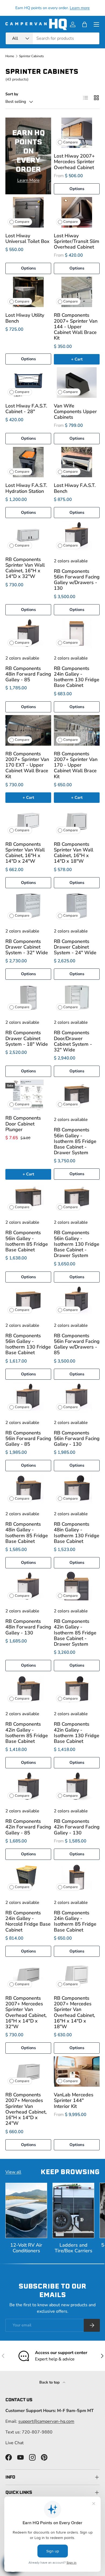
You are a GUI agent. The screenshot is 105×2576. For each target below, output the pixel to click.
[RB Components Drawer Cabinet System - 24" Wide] (77, 906)
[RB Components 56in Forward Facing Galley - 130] (77, 1398)
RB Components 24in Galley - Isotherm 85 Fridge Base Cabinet (75, 1921)
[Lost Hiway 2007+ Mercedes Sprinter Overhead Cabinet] (77, 133)
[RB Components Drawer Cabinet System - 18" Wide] (28, 998)
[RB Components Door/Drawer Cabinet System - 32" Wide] (77, 998)
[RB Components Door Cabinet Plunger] (28, 1095)
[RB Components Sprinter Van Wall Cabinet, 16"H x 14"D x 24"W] (28, 821)
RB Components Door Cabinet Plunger (23, 1124)
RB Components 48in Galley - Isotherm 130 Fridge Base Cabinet (77, 1533)
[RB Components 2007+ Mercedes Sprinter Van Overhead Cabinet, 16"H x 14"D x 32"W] (28, 1975)
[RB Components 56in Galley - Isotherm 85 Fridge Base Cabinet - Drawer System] (77, 1095)
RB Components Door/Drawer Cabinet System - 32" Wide (73, 1041)
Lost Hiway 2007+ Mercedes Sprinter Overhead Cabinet (74, 162)
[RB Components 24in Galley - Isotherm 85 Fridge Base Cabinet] (77, 1878)
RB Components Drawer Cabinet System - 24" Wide (75, 947)
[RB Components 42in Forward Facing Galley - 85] (28, 1786)
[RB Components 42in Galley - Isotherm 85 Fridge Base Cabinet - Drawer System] (77, 1586)
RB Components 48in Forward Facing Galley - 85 (28, 674)
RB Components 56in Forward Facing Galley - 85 (28, 1438)
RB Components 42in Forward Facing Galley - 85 (28, 1827)
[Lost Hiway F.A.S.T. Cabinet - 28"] (28, 382)
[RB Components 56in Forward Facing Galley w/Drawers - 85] (77, 1300)
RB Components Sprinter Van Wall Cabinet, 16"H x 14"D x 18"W (73, 853)
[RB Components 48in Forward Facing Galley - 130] (28, 1586)
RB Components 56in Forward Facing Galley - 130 (77, 1438)
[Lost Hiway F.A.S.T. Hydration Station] (28, 462)
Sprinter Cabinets (31, 56)
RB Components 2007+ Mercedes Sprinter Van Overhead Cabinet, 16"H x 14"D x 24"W (26, 2109)
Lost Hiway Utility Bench (25, 318)
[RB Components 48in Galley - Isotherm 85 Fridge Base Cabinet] (28, 1489)
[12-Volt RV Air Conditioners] (26, 2210)
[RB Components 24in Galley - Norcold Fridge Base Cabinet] (28, 1878)
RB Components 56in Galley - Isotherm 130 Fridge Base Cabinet (28, 1344)
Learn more (80, 8)
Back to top (50, 2382)
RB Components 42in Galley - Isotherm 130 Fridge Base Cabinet (77, 1733)
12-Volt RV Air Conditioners (26, 2248)
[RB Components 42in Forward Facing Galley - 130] (77, 1786)
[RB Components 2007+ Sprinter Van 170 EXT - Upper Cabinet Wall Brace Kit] (28, 730)
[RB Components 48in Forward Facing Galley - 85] (28, 633)
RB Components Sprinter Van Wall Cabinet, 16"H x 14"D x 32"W (25, 568)
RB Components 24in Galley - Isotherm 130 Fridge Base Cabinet (77, 677)
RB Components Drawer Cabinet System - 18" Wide (27, 1038)
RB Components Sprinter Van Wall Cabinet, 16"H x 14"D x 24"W (25, 853)
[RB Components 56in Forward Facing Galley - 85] (28, 1398)
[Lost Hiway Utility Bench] (28, 292)
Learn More (28, 180)
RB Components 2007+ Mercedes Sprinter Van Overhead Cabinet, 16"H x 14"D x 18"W (74, 2012)
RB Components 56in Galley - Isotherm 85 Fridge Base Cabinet (27, 1241)
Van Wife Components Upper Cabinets (75, 411)
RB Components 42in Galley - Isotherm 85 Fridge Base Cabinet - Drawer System (75, 1633)
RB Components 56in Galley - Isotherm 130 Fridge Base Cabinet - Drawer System (77, 1244)
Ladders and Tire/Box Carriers (73, 2248)
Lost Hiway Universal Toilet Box (27, 238)
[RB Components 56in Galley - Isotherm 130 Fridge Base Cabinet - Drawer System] (77, 1198)
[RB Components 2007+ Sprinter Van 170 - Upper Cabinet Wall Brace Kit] (77, 730)
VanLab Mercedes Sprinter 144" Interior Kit (74, 2100)
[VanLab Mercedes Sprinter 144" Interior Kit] (77, 2072)
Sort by (12, 94)
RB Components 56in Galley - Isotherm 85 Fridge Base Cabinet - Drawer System (75, 1141)
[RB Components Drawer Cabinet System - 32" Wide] (28, 906)
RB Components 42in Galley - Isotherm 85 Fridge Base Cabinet (27, 1733)
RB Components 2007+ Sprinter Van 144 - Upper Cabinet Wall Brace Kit (76, 327)
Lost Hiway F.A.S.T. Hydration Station (26, 488)
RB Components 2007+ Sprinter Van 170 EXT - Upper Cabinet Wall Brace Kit (27, 765)
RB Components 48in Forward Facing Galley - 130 (28, 1627)
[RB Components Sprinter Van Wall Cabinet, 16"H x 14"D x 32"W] (28, 536)
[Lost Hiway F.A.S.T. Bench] (77, 462)
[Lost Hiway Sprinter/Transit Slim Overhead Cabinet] (77, 212)
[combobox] (52, 38)
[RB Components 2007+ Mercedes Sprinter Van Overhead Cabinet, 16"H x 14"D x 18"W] (77, 1975)
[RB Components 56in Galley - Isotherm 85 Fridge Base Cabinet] (28, 1198)
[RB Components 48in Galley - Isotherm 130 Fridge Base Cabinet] (77, 1489)
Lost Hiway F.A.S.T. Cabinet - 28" (26, 409)
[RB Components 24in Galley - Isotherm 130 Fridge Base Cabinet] (77, 633)
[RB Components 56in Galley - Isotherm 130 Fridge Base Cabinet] (28, 1300)
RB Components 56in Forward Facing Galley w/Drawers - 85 (77, 1344)
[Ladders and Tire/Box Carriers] (73, 2210)
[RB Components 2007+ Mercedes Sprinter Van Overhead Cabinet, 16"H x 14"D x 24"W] (28, 2072)
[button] (85, 24)
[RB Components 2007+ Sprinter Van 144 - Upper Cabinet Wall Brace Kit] (77, 292)
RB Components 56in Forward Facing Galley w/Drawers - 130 (77, 580)
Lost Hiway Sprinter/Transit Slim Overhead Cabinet (77, 241)
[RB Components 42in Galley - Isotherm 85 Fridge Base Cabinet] (28, 1689)
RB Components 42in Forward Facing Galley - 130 (77, 1827)
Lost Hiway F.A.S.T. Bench (75, 488)
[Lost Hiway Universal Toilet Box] (28, 212)
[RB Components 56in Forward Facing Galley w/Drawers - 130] (77, 536)
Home (10, 56)
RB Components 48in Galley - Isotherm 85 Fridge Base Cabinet (27, 1533)
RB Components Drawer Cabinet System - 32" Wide (27, 947)
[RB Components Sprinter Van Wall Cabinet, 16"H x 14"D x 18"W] (77, 821)
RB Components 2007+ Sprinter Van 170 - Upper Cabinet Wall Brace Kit (76, 765)
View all (13, 2172)
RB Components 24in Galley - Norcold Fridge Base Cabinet (28, 1921)
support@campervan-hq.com (46, 2421)
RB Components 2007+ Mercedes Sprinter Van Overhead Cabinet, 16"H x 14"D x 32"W (26, 2012)
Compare (71, 142)
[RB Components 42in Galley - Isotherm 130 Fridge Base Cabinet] (77, 1689)
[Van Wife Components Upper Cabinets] (77, 382)
